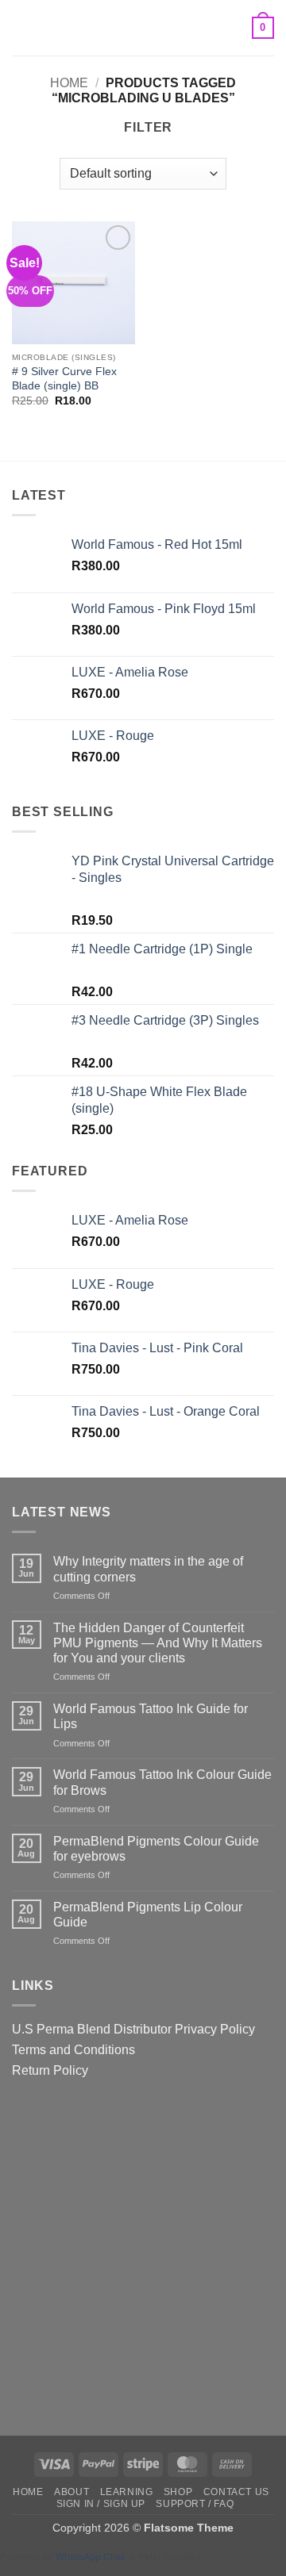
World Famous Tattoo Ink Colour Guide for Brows (162, 1782)
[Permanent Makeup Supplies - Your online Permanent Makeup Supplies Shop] (143, 28)
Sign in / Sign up (101, 2504)
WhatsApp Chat (93, 2557)
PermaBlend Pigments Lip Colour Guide (148, 1915)
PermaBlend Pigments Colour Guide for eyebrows (156, 1849)
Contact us (236, 2492)
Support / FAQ (195, 2504)
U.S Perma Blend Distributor (92, 2029)
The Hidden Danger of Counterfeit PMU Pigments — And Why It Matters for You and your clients (158, 1643)
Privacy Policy (215, 2029)
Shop (178, 2492)
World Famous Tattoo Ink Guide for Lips (151, 1716)
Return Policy (50, 2070)
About (71, 2492)
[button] (21, 27)
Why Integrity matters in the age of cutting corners (148, 1569)
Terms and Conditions (73, 2050)
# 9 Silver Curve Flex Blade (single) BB (64, 379)
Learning (127, 2492)
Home (69, 83)
